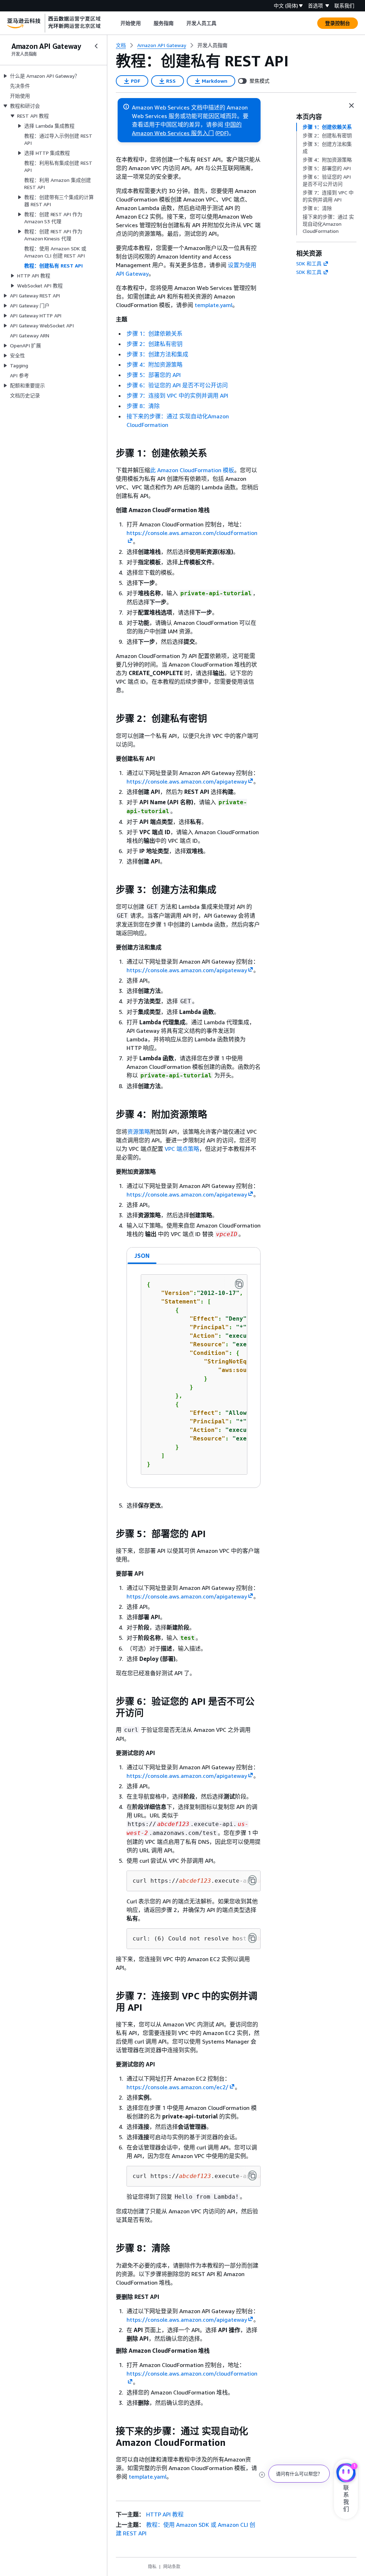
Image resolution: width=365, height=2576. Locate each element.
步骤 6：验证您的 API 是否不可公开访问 (177, 385)
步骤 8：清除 (143, 406)
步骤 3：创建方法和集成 (157, 354)
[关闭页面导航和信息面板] (351, 106)
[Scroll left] (115, 23)
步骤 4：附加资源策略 (155, 364)
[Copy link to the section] (110, 453)
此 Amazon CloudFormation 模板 (192, 470)
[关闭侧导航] (96, 46)
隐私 (152, 2567)
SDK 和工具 (309, 263)
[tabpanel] (194, 1376)
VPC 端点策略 (182, 1149)
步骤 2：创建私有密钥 (155, 344)
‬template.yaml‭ (214, 305)
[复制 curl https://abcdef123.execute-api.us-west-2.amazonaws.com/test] (252, 1880)
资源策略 (139, 1132)
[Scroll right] (222, 23)
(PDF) (222, 133)
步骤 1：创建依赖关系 (155, 333)
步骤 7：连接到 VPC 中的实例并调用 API (177, 396)
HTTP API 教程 (165, 2514)
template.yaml (148, 2476)
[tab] (142, 1256)
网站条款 (172, 2567)
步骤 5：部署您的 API (154, 375)
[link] (212, 45)
